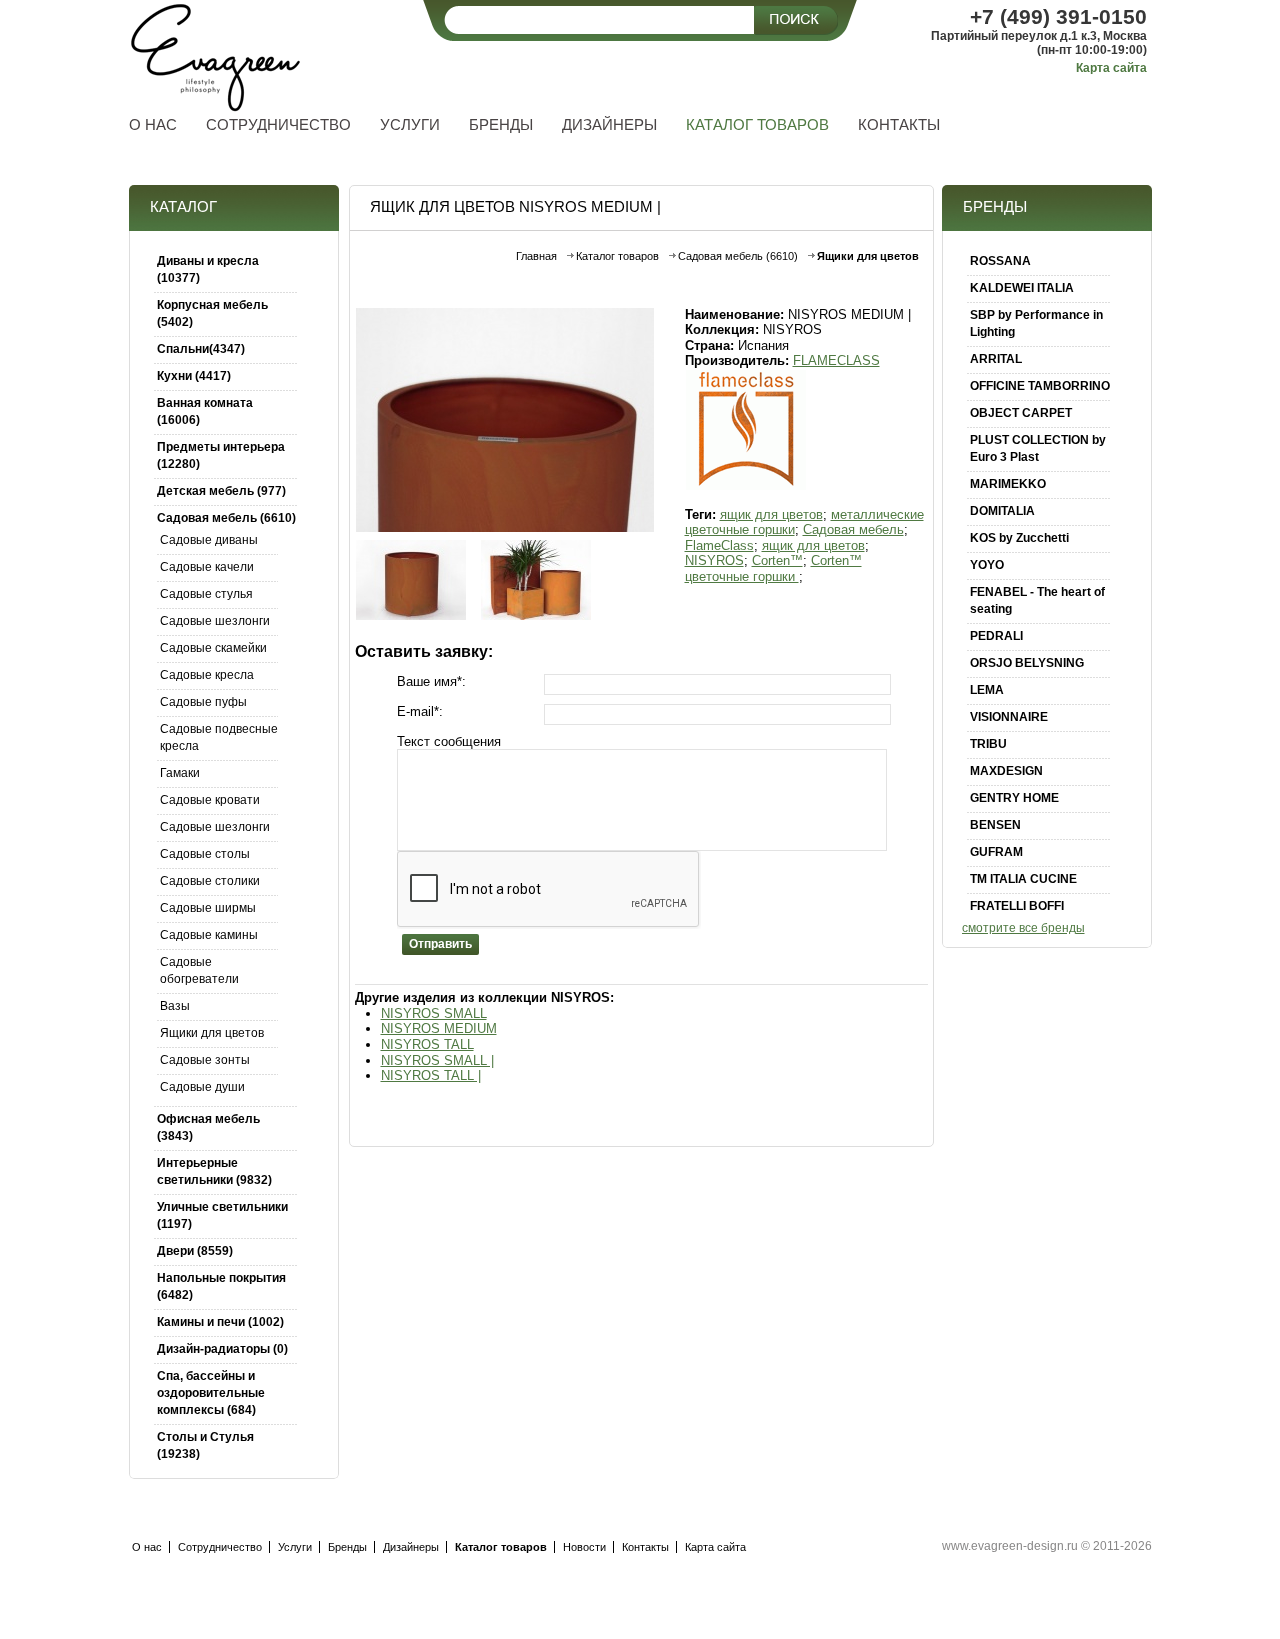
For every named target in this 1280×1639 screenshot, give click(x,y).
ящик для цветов (771, 514)
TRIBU (988, 744)
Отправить (440, 944)
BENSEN (995, 825)
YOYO (987, 565)
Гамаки (180, 773)
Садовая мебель (853, 529)
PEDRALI (996, 636)
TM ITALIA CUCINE (1023, 879)
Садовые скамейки (213, 648)
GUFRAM (996, 852)
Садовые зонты (205, 1060)
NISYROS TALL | (431, 1075)
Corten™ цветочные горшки (773, 568)
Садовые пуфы (203, 702)
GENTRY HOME (1014, 798)
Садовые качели (207, 567)
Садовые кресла (207, 675)
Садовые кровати (210, 800)
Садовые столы (205, 854)
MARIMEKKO (1008, 484)
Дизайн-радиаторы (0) (222, 1349)
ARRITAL (996, 359)
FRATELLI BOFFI (1017, 906)
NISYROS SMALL (434, 1013)
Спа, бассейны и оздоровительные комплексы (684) (211, 1393)
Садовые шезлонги (215, 621)
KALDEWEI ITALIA (1022, 288)
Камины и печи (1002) (220, 1322)
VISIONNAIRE (1009, 717)
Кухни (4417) (194, 376)
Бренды (347, 1547)
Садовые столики (210, 881)
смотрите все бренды (1023, 928)
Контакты (645, 1547)
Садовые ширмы (208, 908)
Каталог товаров (617, 256)
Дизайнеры (411, 1547)
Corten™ (777, 560)
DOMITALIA (1002, 511)
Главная (536, 256)
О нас (147, 1547)
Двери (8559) (195, 1251)
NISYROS (714, 560)
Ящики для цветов (212, 1033)
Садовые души (202, 1087)
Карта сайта (1111, 68)
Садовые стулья (206, 594)
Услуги (295, 1547)
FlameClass (719, 545)
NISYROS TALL (427, 1044)
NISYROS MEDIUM (439, 1028)
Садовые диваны (209, 540)
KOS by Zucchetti (1019, 538)
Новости (584, 1547)
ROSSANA (1000, 261)
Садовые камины (209, 935)
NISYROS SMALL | (437, 1060)
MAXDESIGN (1006, 771)
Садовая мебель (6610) (226, 518)
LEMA (987, 690)
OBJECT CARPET (1021, 413)
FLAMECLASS (836, 360)
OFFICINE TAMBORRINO (1040, 386)
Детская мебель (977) (221, 491)
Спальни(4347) (201, 349)
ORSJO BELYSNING (1027, 663)
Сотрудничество (220, 1547)
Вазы (175, 1006)
